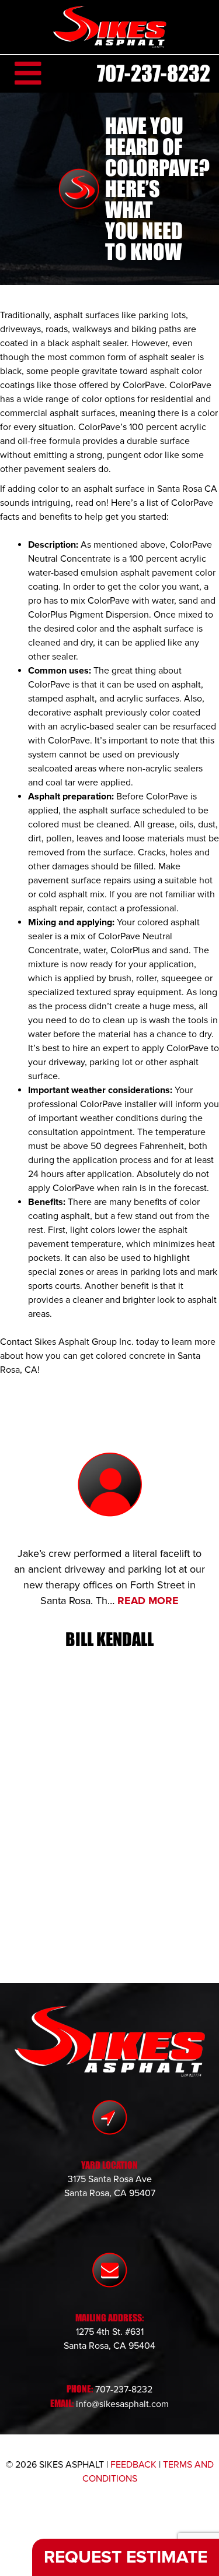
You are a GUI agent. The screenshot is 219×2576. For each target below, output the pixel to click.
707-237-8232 (154, 73)
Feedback (133, 2465)
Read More (148, 1601)
